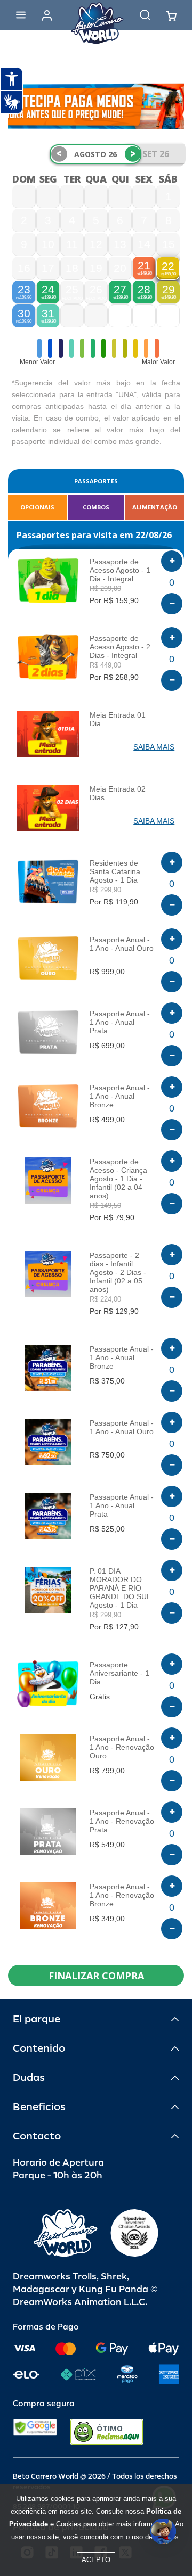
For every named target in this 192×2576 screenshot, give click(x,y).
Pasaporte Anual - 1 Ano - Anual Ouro (122, 944)
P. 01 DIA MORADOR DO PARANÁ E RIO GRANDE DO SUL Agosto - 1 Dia (120, 1588)
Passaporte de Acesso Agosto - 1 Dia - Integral (120, 570)
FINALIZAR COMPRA (96, 1976)
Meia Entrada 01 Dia (118, 719)
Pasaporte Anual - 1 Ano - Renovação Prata (122, 1821)
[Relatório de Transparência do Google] (35, 2432)
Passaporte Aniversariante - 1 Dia (119, 1673)
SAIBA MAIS (154, 747)
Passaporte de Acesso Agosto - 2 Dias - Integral (120, 647)
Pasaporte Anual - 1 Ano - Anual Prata (120, 1022)
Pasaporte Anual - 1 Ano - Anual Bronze (120, 1096)
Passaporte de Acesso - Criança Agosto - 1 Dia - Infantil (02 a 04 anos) (118, 1179)
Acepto (96, 2560)
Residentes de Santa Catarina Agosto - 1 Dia (115, 871)
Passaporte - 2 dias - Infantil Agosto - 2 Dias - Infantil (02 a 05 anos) (118, 1272)
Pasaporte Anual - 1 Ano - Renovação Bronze (122, 1895)
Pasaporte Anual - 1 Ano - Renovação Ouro (122, 1747)
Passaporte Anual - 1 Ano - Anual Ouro (122, 1427)
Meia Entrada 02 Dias (118, 793)
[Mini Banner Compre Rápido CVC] (96, 106)
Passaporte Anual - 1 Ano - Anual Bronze (122, 1357)
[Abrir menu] (21, 15)
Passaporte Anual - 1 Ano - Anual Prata (122, 1505)
